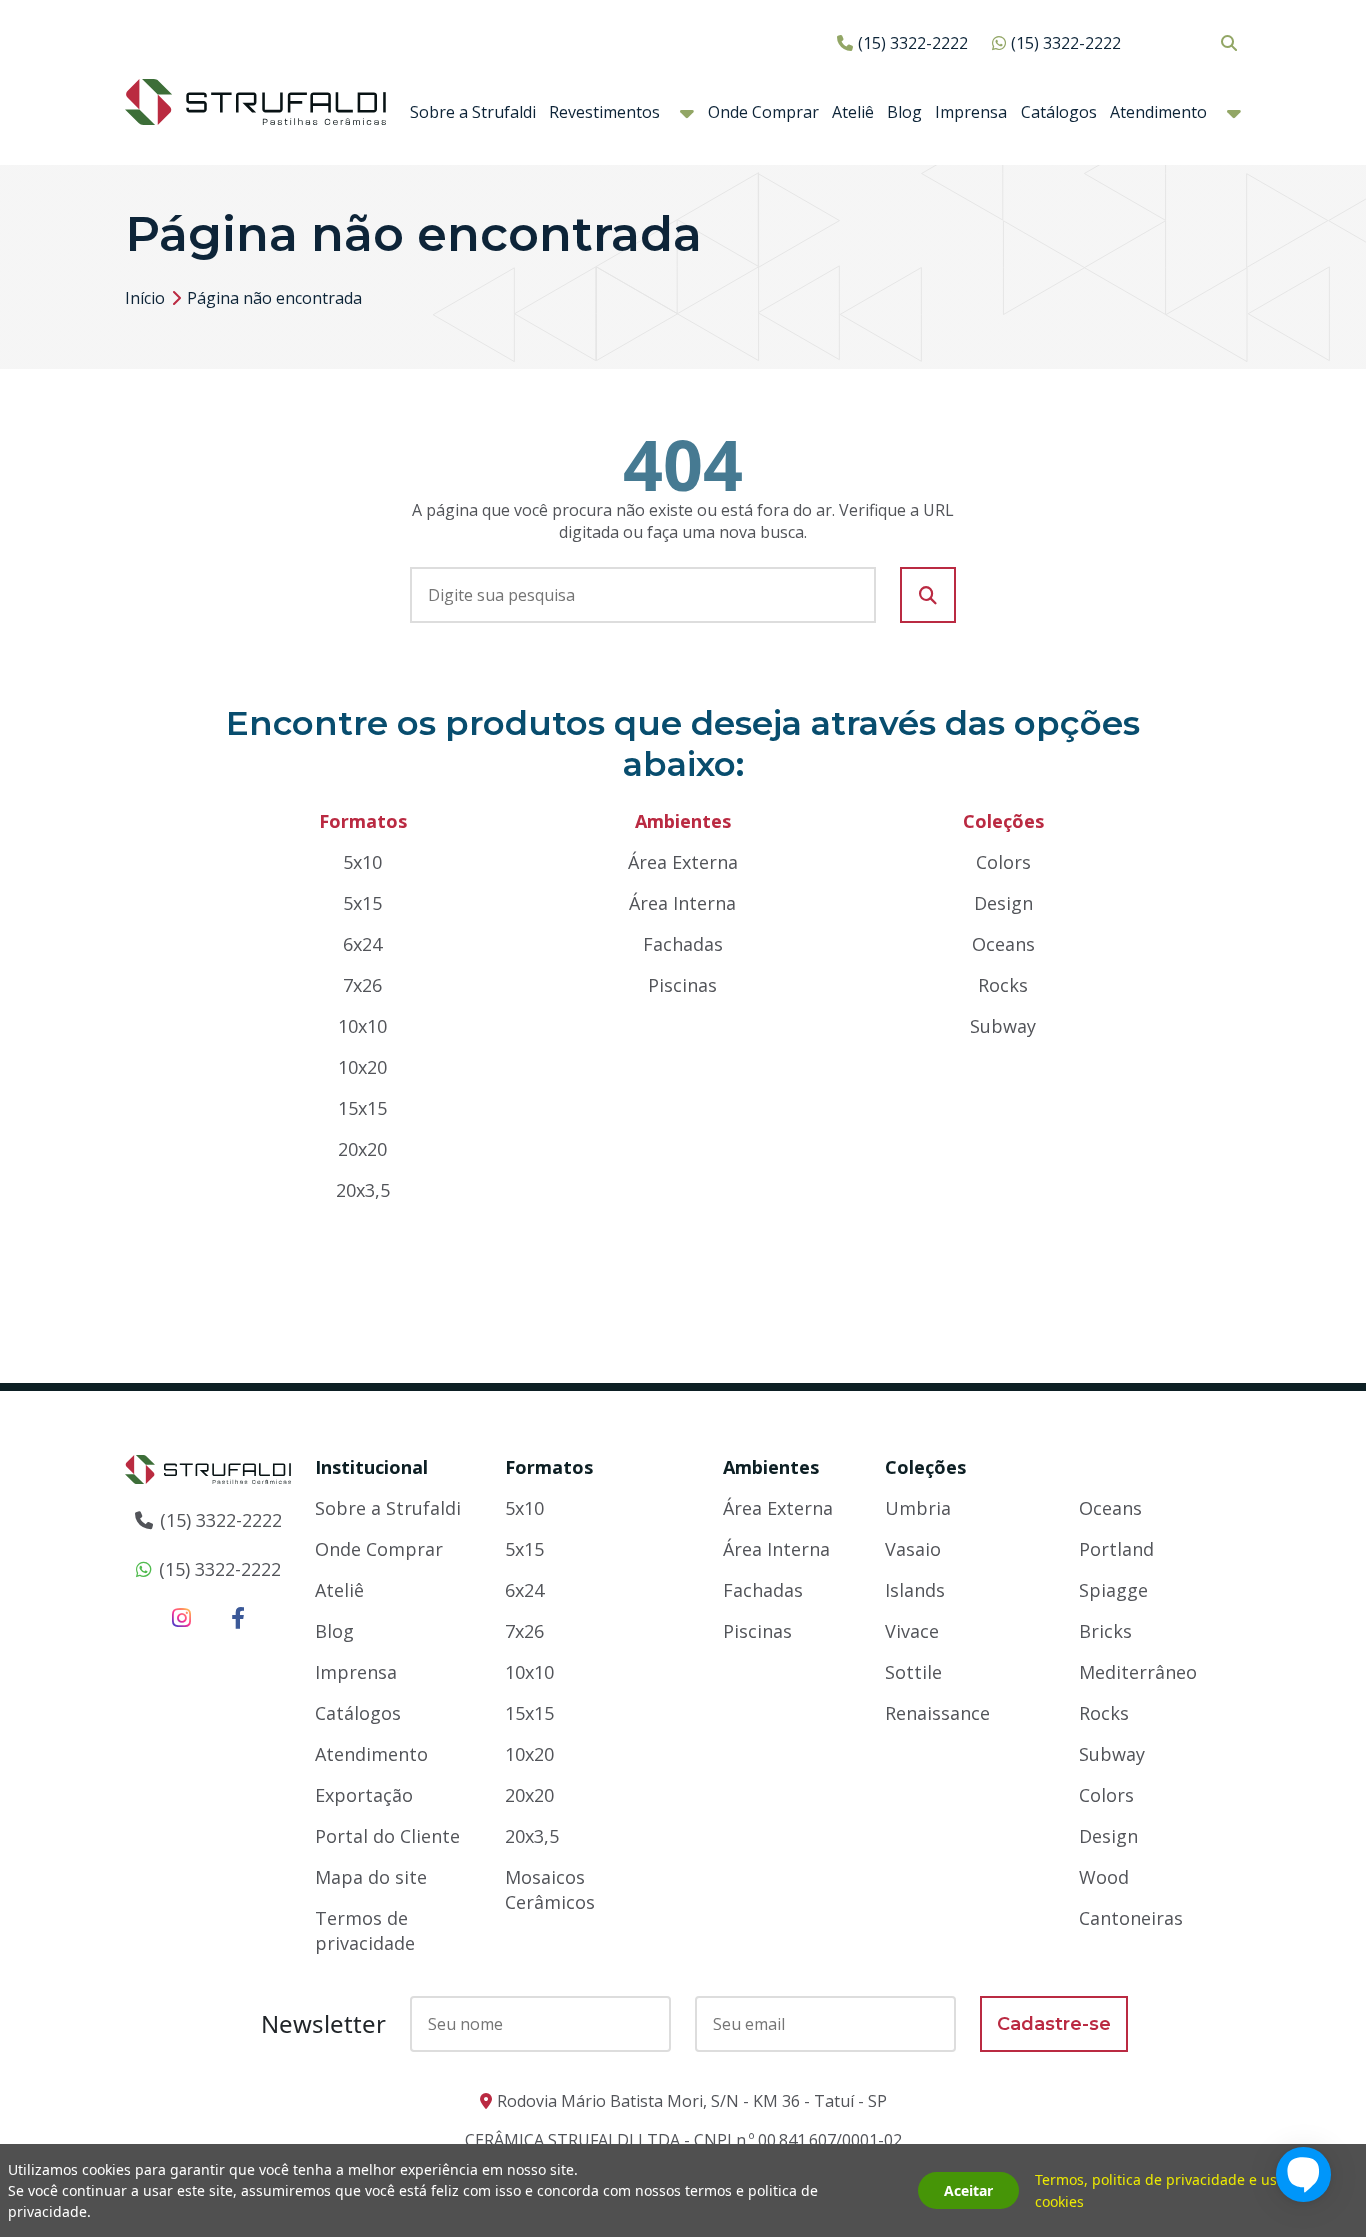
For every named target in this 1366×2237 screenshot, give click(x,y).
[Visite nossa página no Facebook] (238, 1617)
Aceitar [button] (968, 2190)
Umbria (918, 1508)
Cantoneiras (1131, 1918)
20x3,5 (363, 1190)
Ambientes (771, 1467)
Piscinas (682, 985)
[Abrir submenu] (687, 113)
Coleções (925, 1467)
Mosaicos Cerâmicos (550, 1889)
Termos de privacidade (365, 1930)
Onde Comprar (763, 112)
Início (145, 298)
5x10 (362, 862)
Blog (904, 112)
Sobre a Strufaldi (473, 112)
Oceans (1003, 944)
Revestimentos (604, 112)
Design (1003, 903)
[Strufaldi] (255, 100)
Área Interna (682, 903)
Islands (915, 1590)
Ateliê (853, 112)
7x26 (362, 985)
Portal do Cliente (387, 1836)
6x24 (362, 944)
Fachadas (683, 944)
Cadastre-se (1054, 2024)
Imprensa (971, 112)
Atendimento (1158, 112)
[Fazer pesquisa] (928, 595)
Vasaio (913, 1549)
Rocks (1003, 985)
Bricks (1105, 1631)
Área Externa (683, 862)
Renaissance (937, 1713)
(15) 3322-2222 (913, 43)
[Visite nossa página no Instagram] (181, 1617)
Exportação (364, 1795)
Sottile (913, 1672)
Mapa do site (371, 1877)
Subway (1003, 1026)
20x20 (362, 1149)
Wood (1104, 1877)
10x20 (362, 1067)
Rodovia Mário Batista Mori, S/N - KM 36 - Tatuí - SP (692, 2101)
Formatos (549, 1467)
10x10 (362, 1026)
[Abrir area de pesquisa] (1228, 42)
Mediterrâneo (1138, 1672)
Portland (1116, 1549)
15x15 (362, 1108)
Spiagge (1113, 1590)
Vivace (912, 1631)
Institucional (371, 1467)
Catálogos (1059, 112)
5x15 (362, 903)
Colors (1003, 862)
